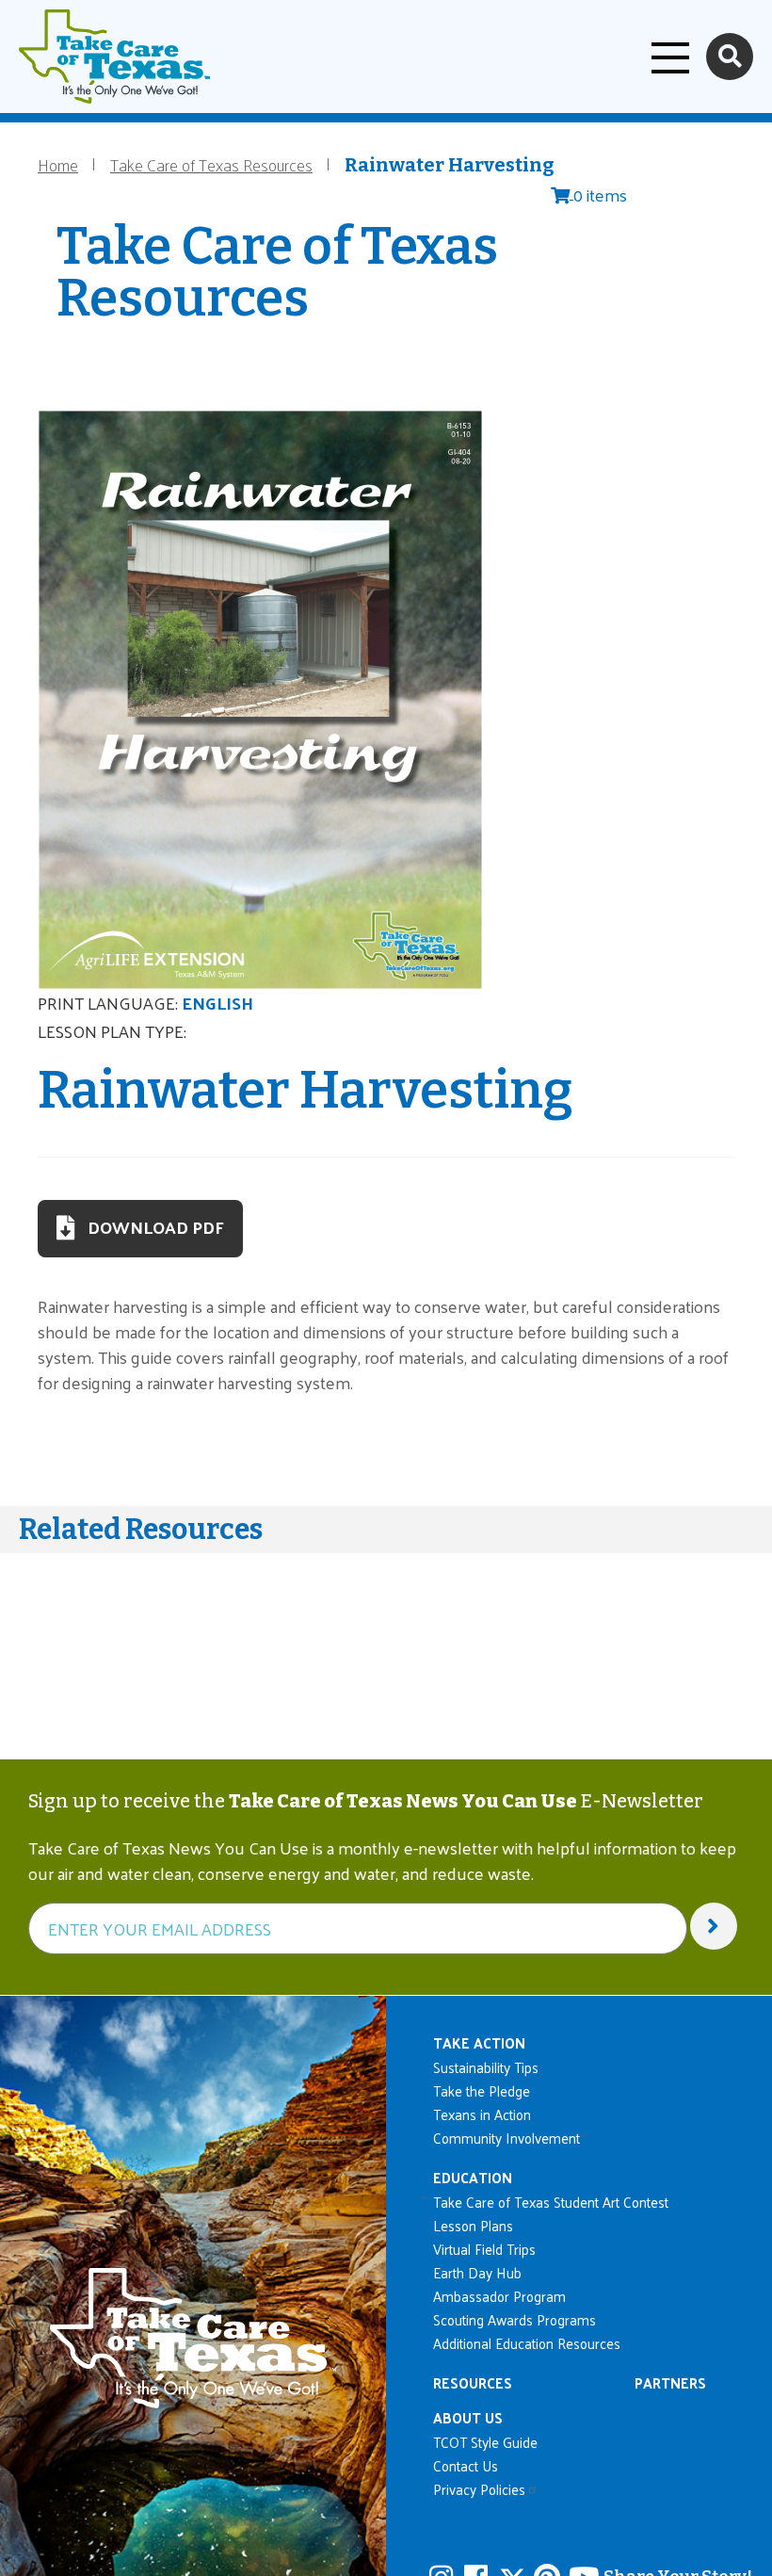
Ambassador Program (499, 2296)
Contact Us (466, 2465)
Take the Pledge (482, 2090)
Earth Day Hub (477, 2272)
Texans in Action (482, 2114)
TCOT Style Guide (485, 2442)
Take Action (479, 2042)
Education (473, 2177)
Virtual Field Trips (484, 2249)
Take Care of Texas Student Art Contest (551, 2202)
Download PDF (156, 1227)
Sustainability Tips (486, 2067)
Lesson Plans (473, 2225)
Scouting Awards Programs (515, 2319)
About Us (468, 2417)
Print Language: (108, 1003)
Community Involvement (507, 2138)
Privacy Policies (479, 2489)
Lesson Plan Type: (112, 1031)
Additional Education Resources (527, 2343)
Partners (670, 2382)
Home (58, 164)
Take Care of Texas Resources (211, 164)
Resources (473, 2382)
